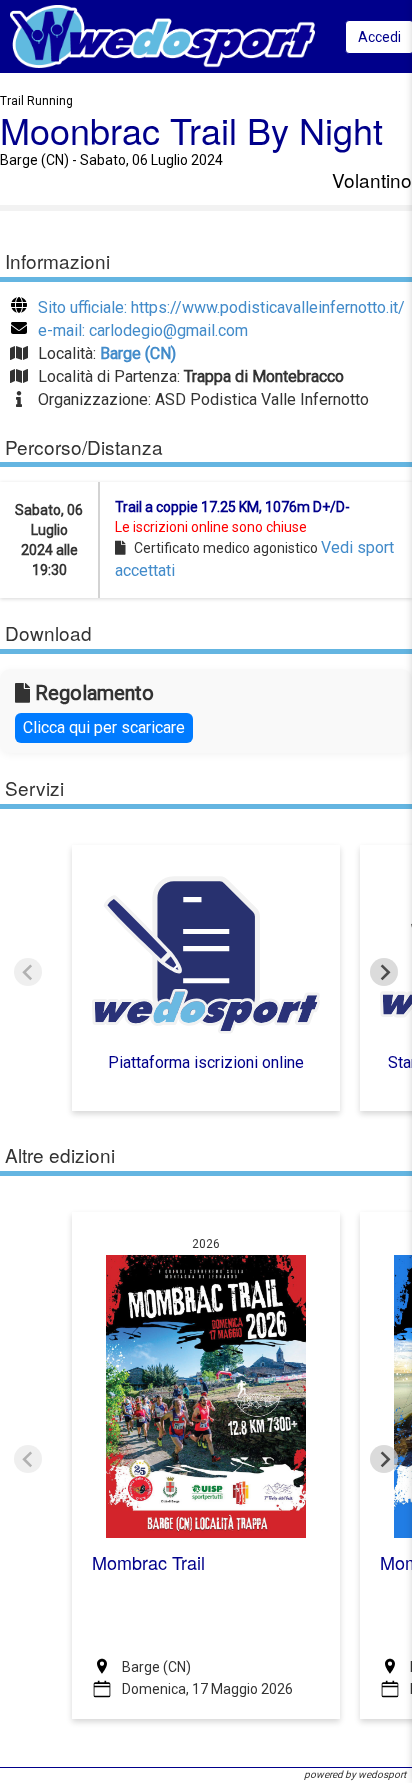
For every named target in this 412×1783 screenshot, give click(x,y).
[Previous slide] (28, 972)
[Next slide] (384, 972)
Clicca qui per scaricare (104, 727)
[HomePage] (162, 35)
